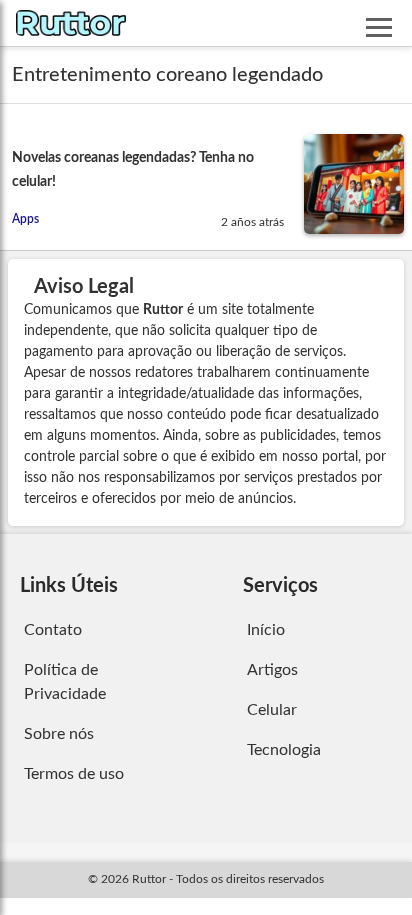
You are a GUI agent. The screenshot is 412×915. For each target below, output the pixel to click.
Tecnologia (284, 750)
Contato (53, 630)
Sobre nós (59, 734)
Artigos (272, 670)
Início (266, 630)
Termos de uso (74, 774)
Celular (272, 710)
